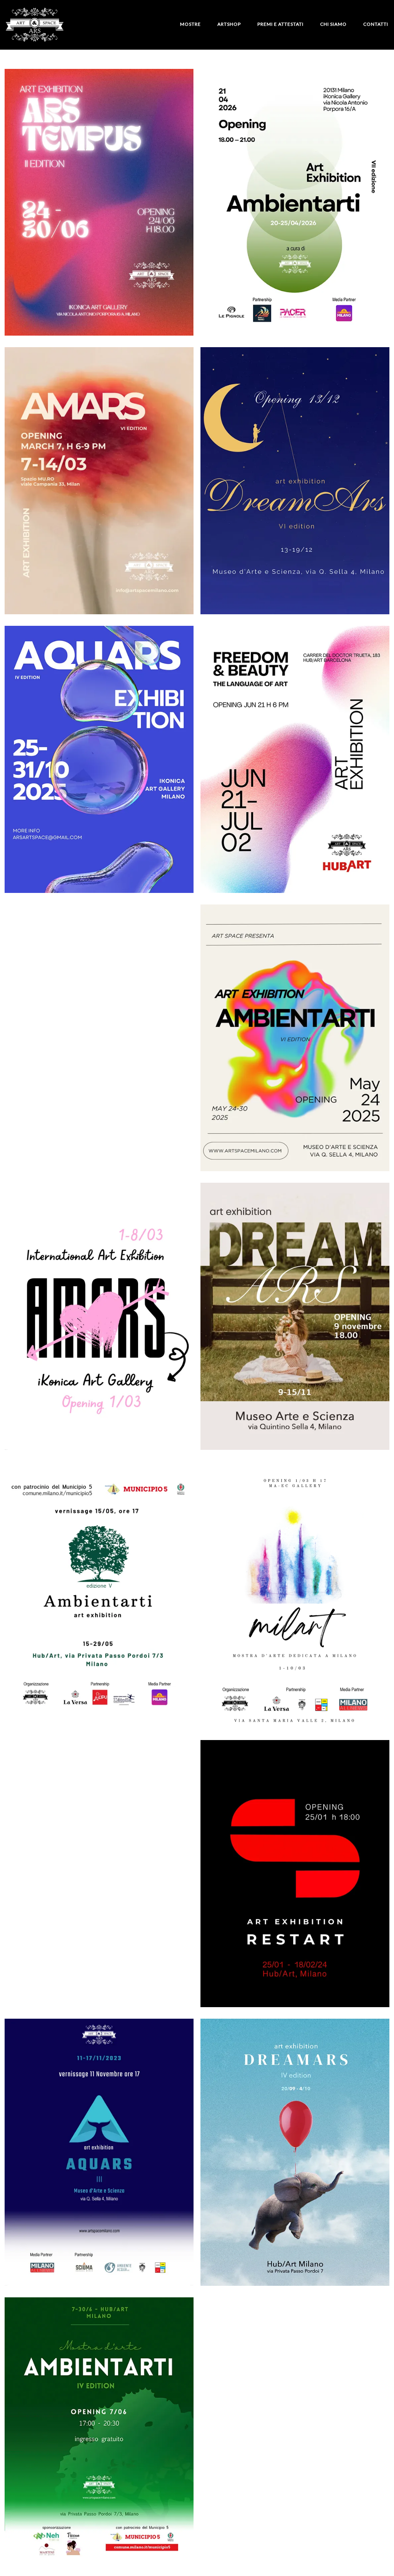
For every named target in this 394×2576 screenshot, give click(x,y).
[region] (100, 2516)
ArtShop (229, 24)
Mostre (190, 24)
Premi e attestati (280, 24)
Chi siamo (333, 24)
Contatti (376, 24)
